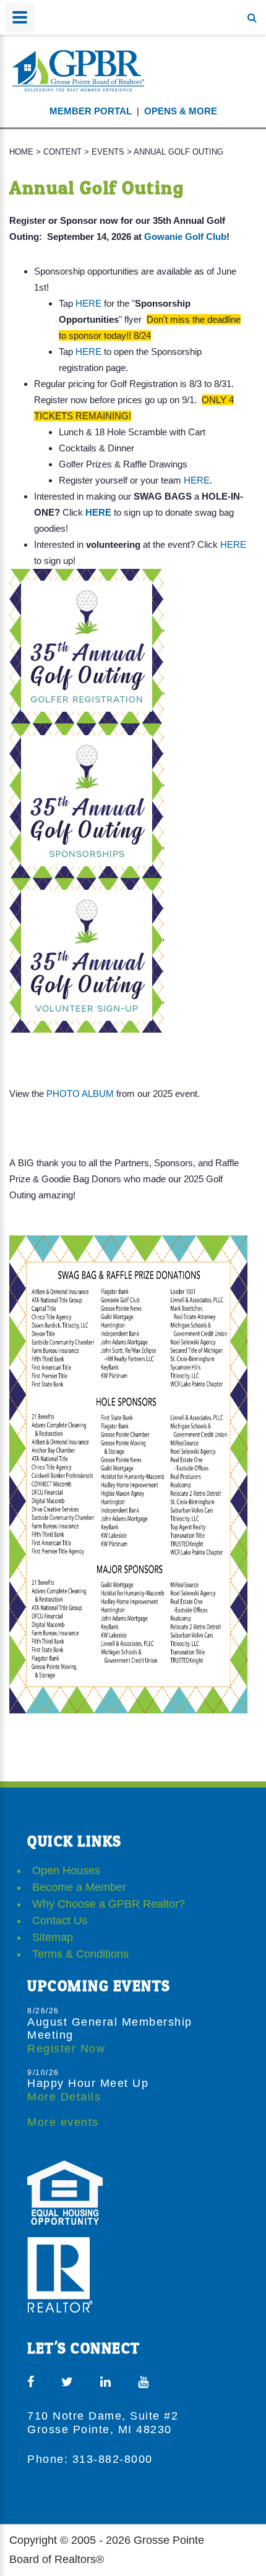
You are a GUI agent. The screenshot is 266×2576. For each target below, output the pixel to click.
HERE (88, 303)
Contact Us (60, 1921)
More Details (64, 2097)
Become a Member (79, 1887)
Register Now (66, 2049)
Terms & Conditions (80, 1954)
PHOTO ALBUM (80, 1094)
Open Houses (66, 1870)
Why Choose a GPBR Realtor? (109, 1904)
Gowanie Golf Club (185, 237)
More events (63, 2122)
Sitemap (53, 1937)
